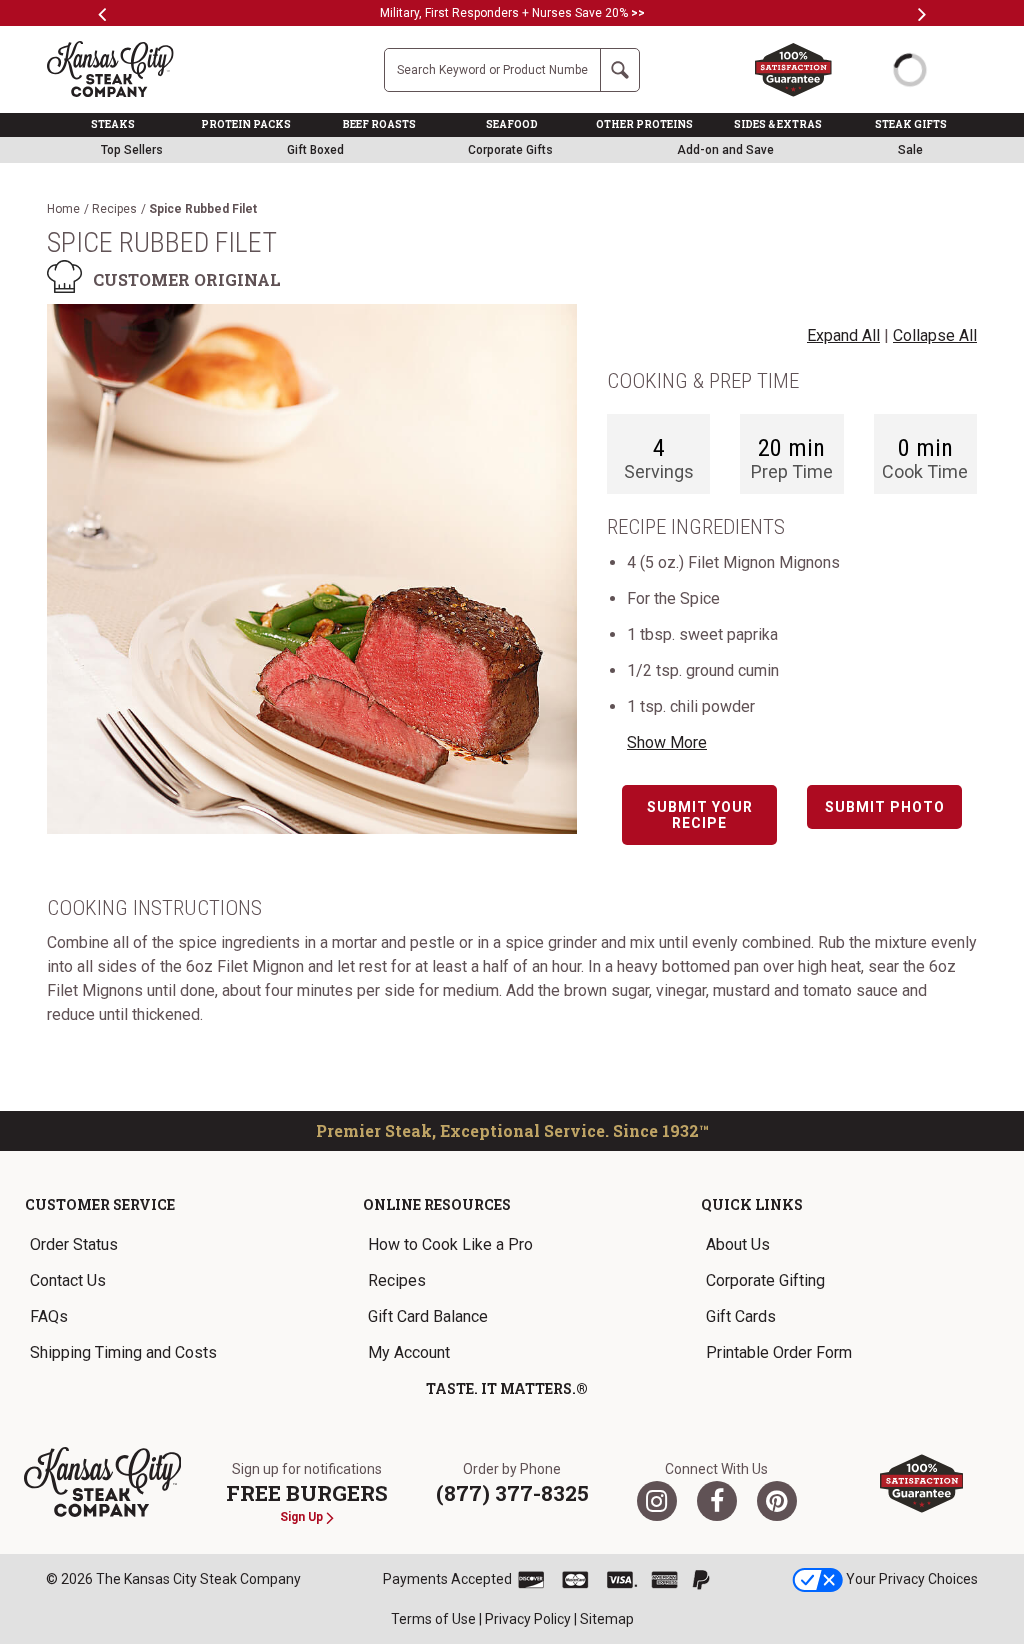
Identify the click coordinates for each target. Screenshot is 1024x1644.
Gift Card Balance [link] (428, 1316)
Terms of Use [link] (433, 1619)
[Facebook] (717, 1501)
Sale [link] (910, 150)
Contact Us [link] (68, 1280)
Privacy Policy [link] (528, 1619)
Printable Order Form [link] (779, 1352)
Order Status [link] (74, 1244)
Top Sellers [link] (132, 150)
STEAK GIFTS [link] (911, 124)
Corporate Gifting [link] (765, 1280)
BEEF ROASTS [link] (379, 124)
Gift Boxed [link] (315, 150)
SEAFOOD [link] (512, 124)
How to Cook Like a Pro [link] (450, 1244)
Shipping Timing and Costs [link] (123, 1352)
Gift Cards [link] (741, 1316)
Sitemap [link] (607, 1619)
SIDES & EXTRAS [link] (778, 124)
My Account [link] (409, 1352)
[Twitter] (657, 1501)
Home (63, 209)
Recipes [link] (397, 1280)
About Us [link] (738, 1244)
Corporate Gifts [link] (510, 150)
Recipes (114, 209)
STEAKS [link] (113, 124)
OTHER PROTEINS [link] (644, 124)
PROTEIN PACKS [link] (246, 124)
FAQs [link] (49, 1316)
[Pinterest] (777, 1501)
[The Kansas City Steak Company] (103, 1482)
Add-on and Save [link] (725, 150)
